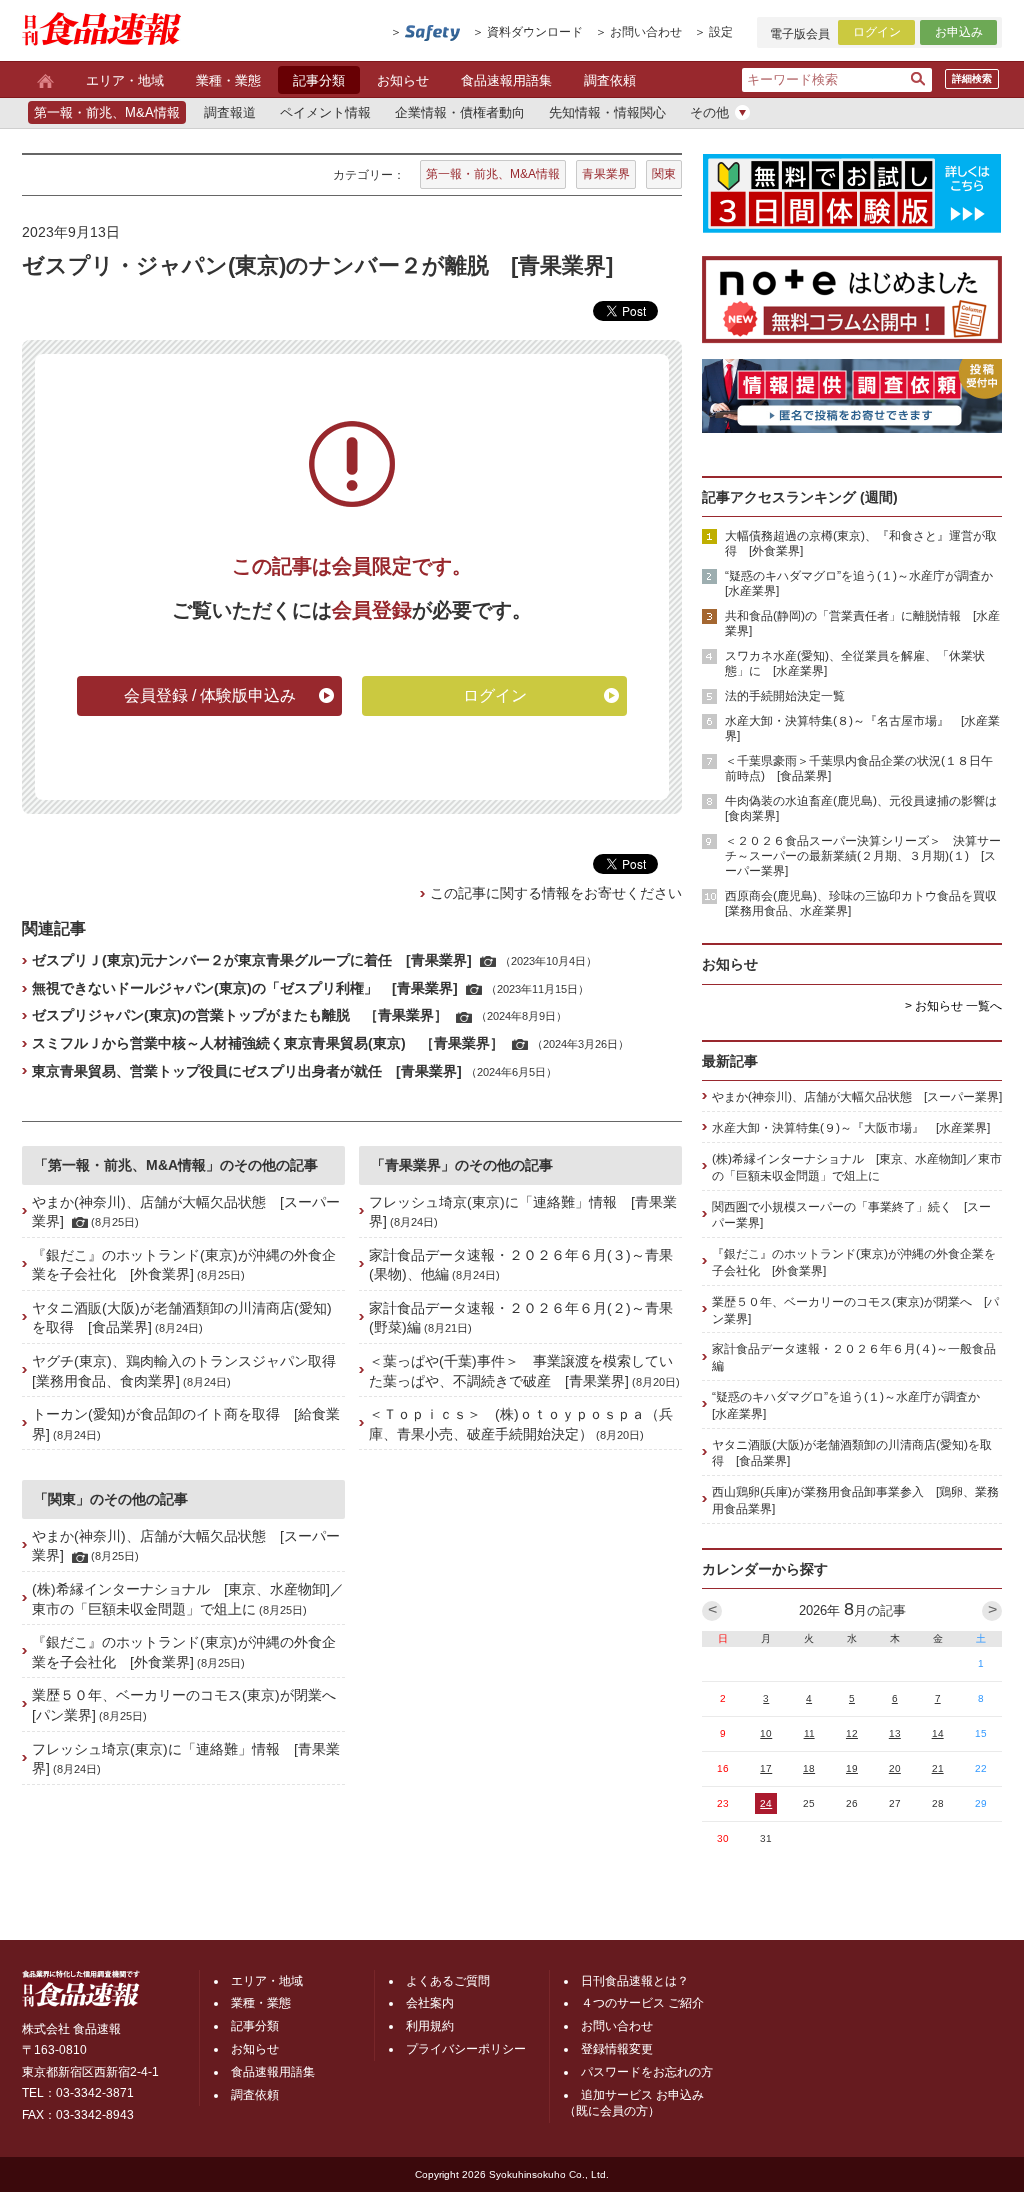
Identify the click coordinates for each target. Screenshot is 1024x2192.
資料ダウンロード (535, 32)
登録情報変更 (617, 2049)
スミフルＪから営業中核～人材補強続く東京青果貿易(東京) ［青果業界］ (268, 1043)
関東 (664, 174)
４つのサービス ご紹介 (642, 2003)
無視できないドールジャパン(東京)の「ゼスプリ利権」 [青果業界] (245, 988)
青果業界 (606, 174)
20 (895, 1768)
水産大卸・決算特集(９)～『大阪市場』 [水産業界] (851, 1128)
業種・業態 (228, 80)
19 (852, 1768)
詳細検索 (972, 78)
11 (809, 1733)
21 (938, 1768)
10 (766, 1733)
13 (895, 1733)
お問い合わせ (646, 32)
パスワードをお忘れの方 (647, 2072)
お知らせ (403, 80)
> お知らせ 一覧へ (953, 1006)
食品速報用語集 (506, 80)
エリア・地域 (125, 80)
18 (809, 1768)
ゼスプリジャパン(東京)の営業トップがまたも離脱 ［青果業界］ (240, 1015)
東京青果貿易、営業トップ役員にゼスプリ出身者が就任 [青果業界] (247, 1071)
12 (852, 1733)
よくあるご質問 (448, 1981)
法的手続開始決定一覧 (785, 696)
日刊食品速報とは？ (635, 1981)
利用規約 (430, 2026)
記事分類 (319, 80)
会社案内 (430, 2003)
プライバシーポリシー (466, 2049)
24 (766, 1803)
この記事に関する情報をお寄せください (556, 893)
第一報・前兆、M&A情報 (493, 174)
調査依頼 (610, 80)
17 (766, 1768)
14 (938, 1733)
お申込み (959, 32)
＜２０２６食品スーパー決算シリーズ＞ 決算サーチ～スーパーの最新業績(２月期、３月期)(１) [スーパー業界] (863, 856)
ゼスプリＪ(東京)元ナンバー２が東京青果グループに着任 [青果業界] (252, 960)
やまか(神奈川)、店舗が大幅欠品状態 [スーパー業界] (857, 1097)
